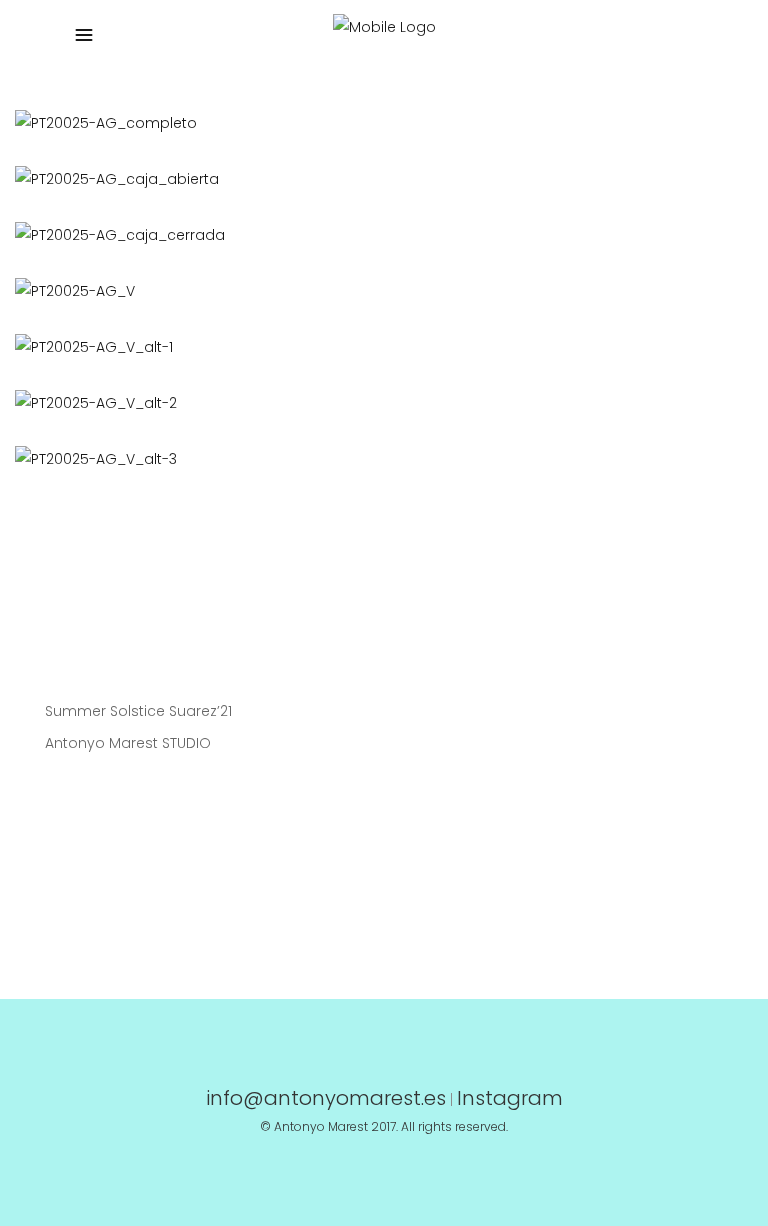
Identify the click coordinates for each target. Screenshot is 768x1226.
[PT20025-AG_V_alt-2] (376, 403)
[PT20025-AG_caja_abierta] (376, 179)
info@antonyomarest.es (326, 1098)
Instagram (510, 1098)
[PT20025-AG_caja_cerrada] (376, 235)
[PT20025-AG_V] (376, 291)
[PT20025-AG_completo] (376, 123)
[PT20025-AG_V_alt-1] (376, 347)
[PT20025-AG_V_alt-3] (376, 459)
